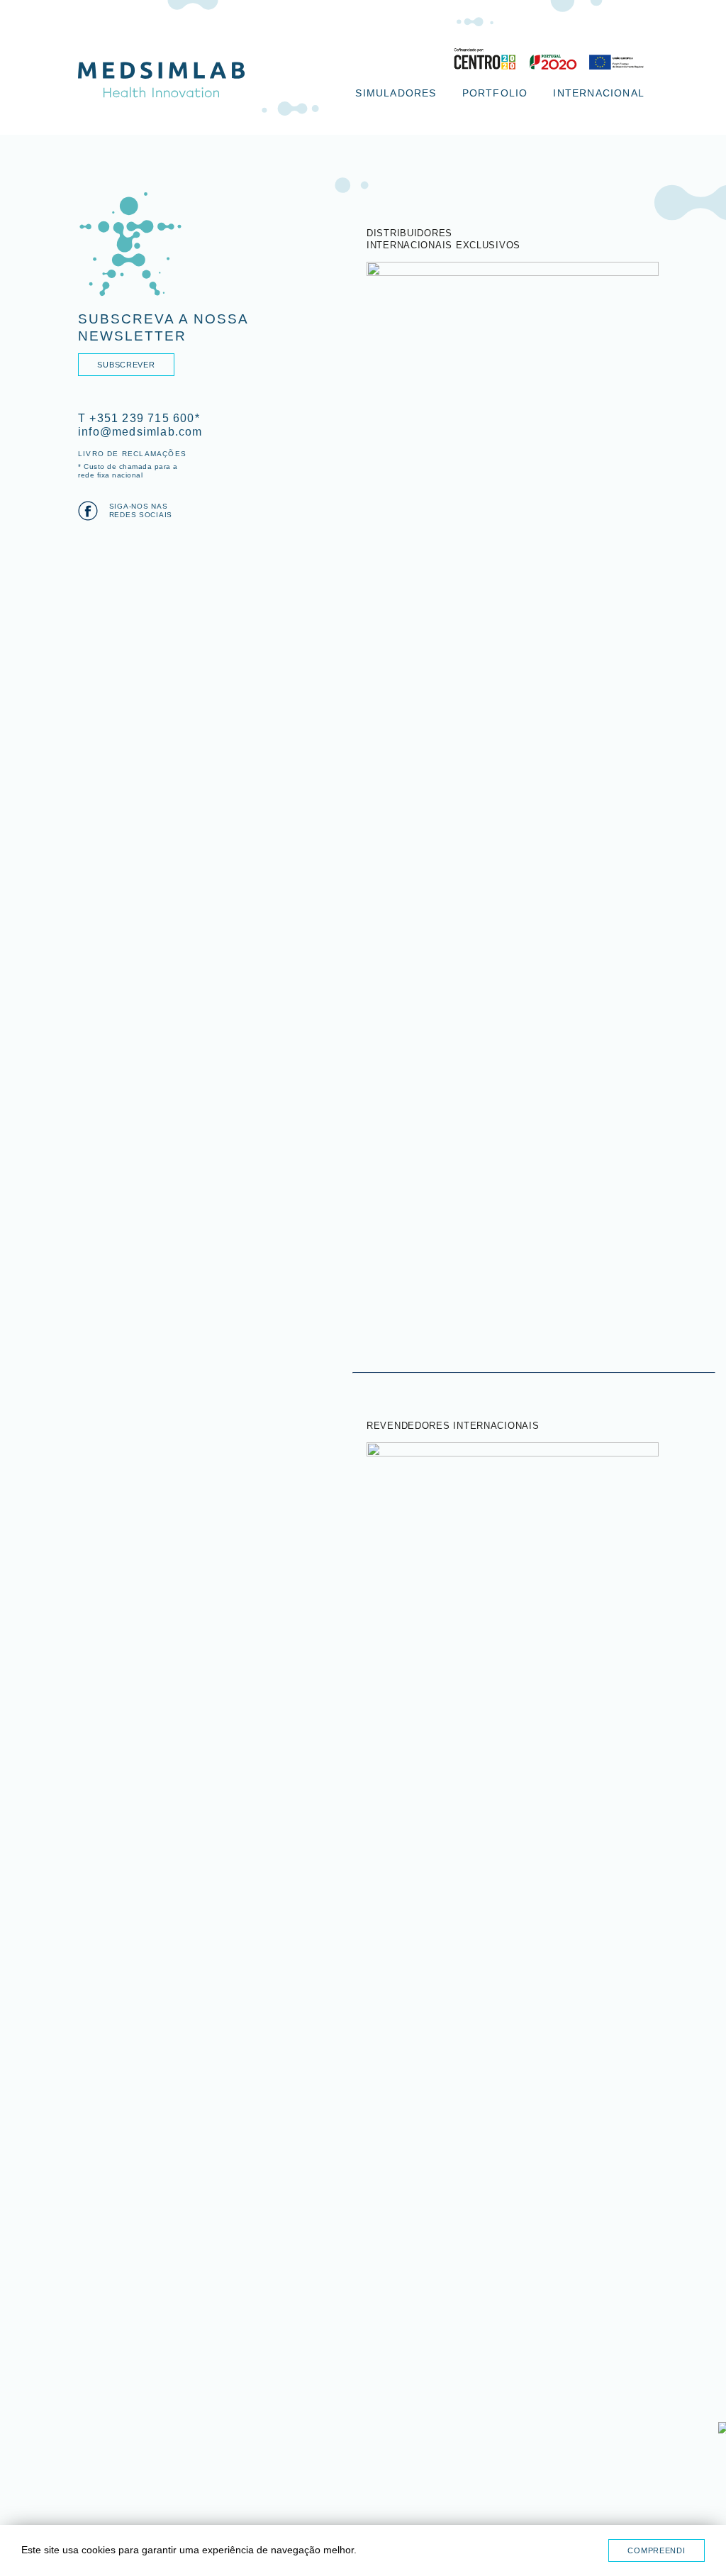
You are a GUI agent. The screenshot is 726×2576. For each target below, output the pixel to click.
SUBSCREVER (126, 365)
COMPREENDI (656, 2550)
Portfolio (495, 93)
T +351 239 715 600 (136, 418)
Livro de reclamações (132, 454)
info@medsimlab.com (140, 432)
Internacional (599, 93)
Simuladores (396, 93)
